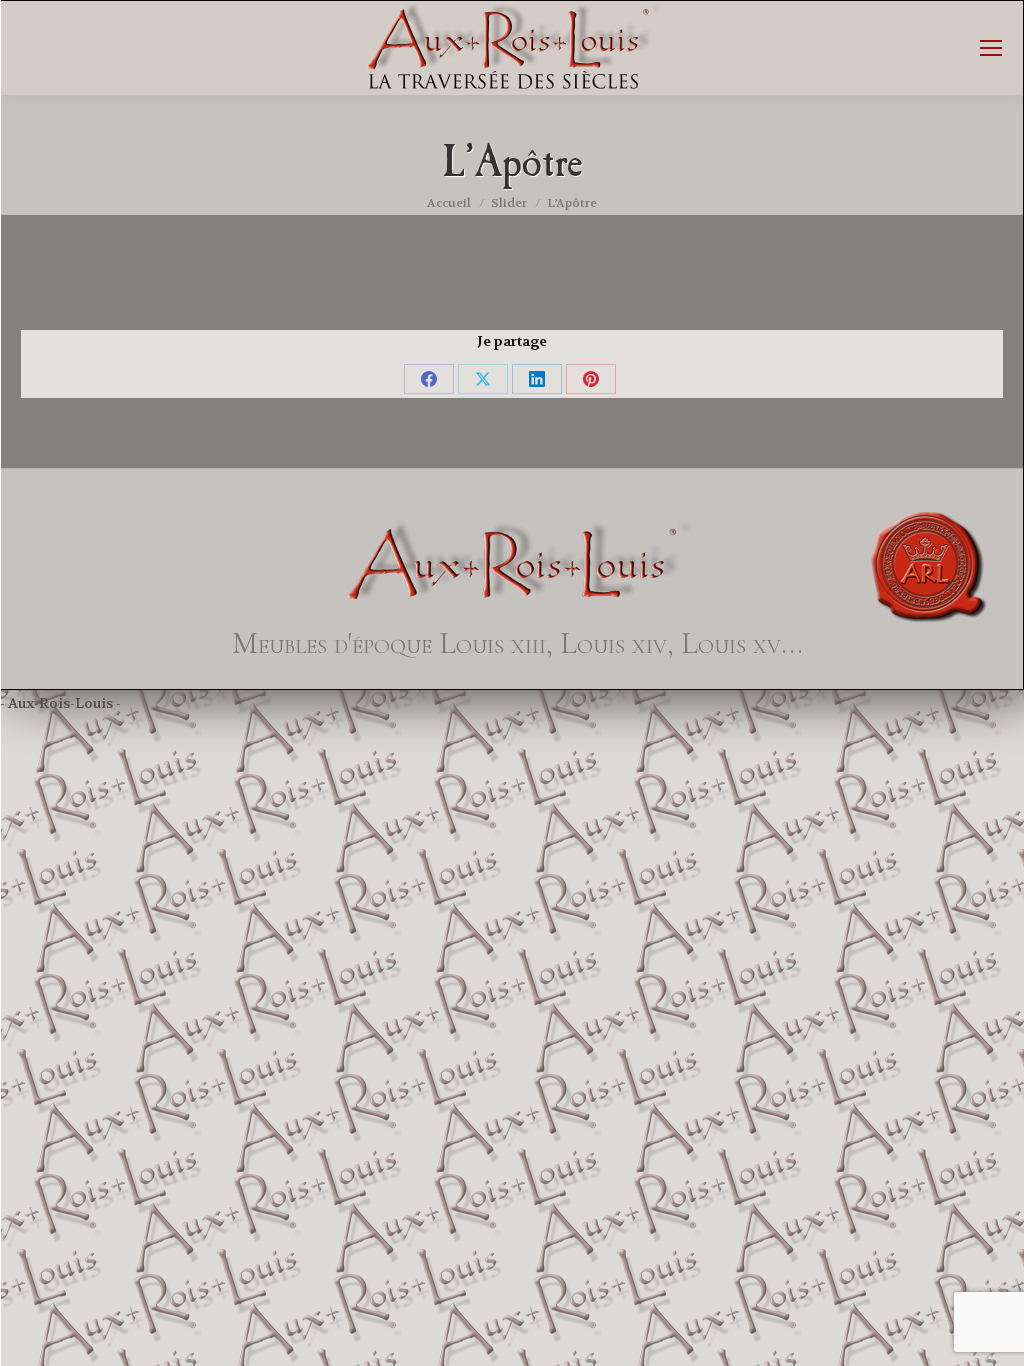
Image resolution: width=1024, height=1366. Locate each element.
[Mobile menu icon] (991, 48)
